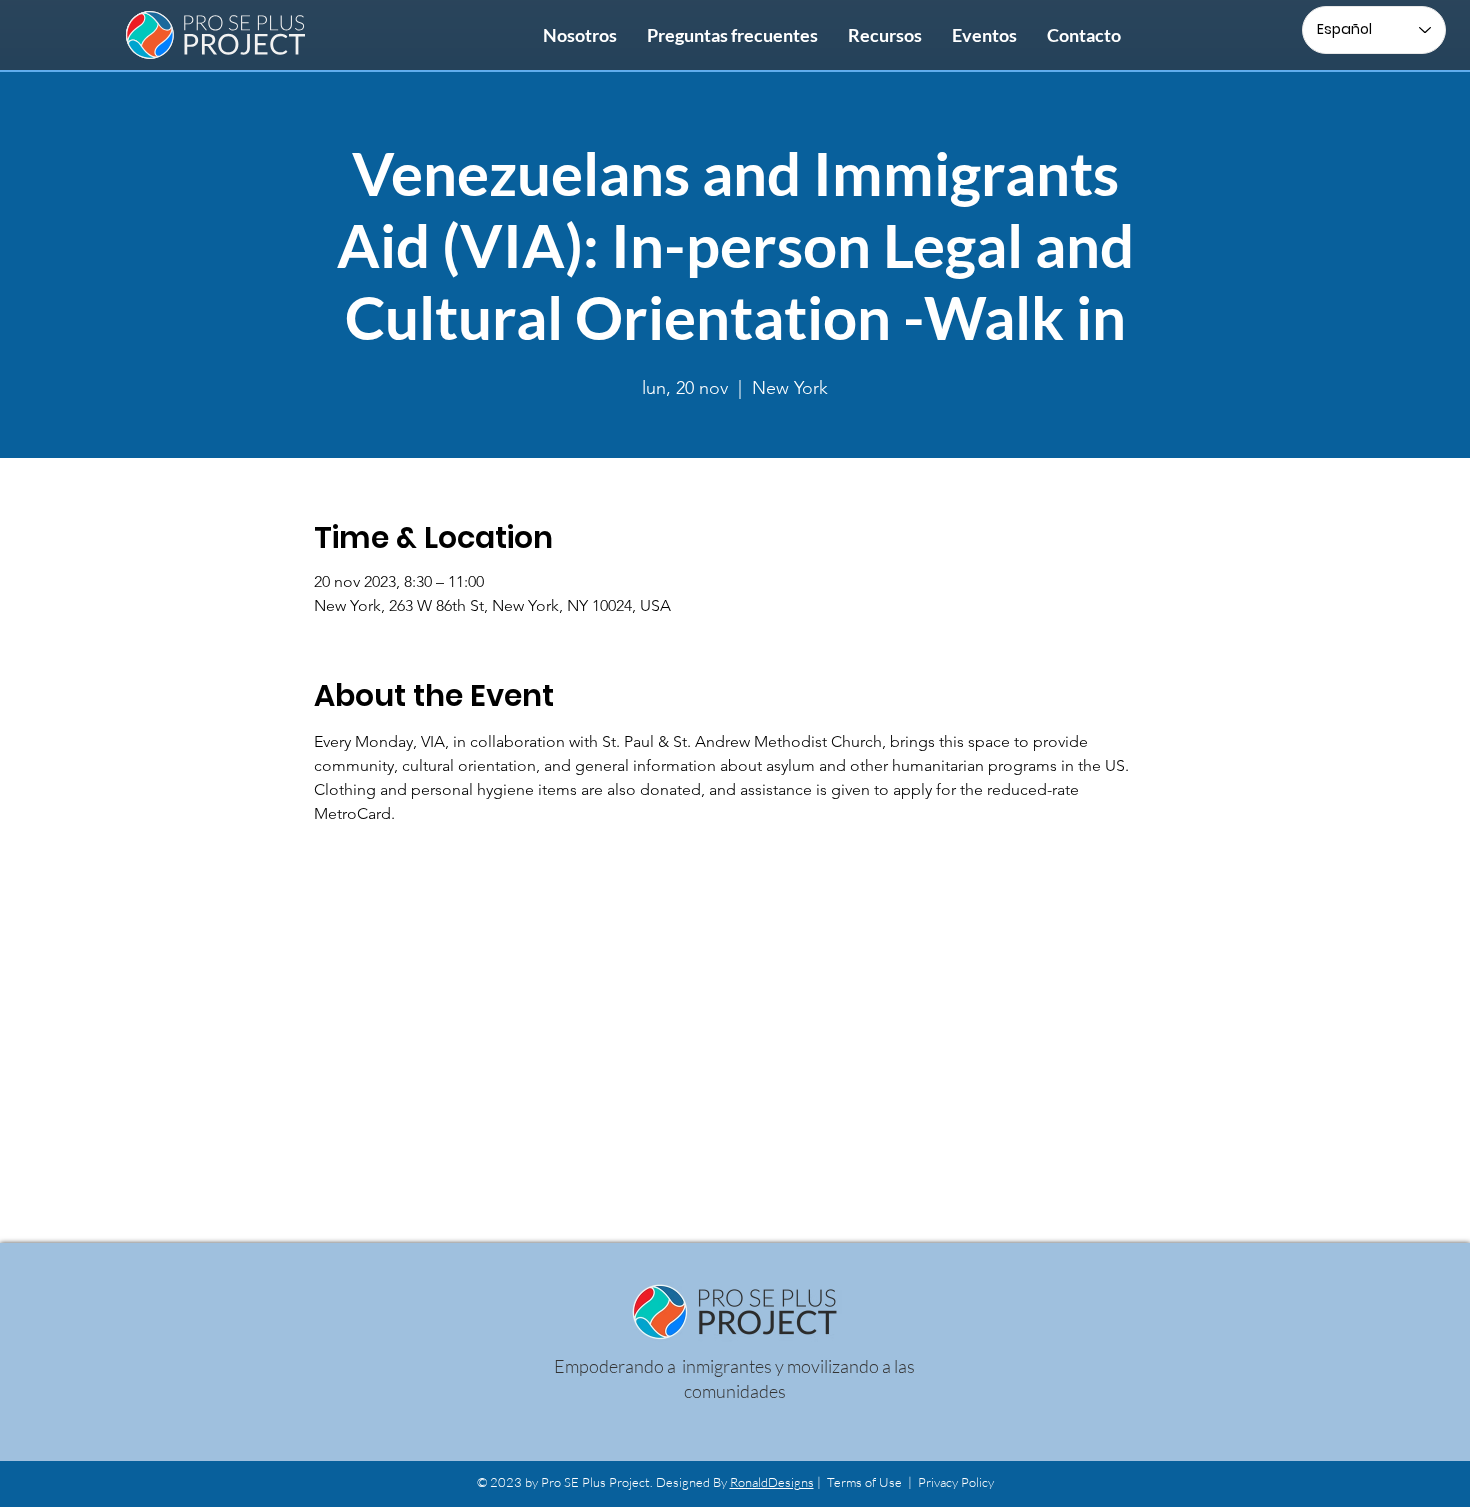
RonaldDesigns (772, 1482)
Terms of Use (864, 1482)
